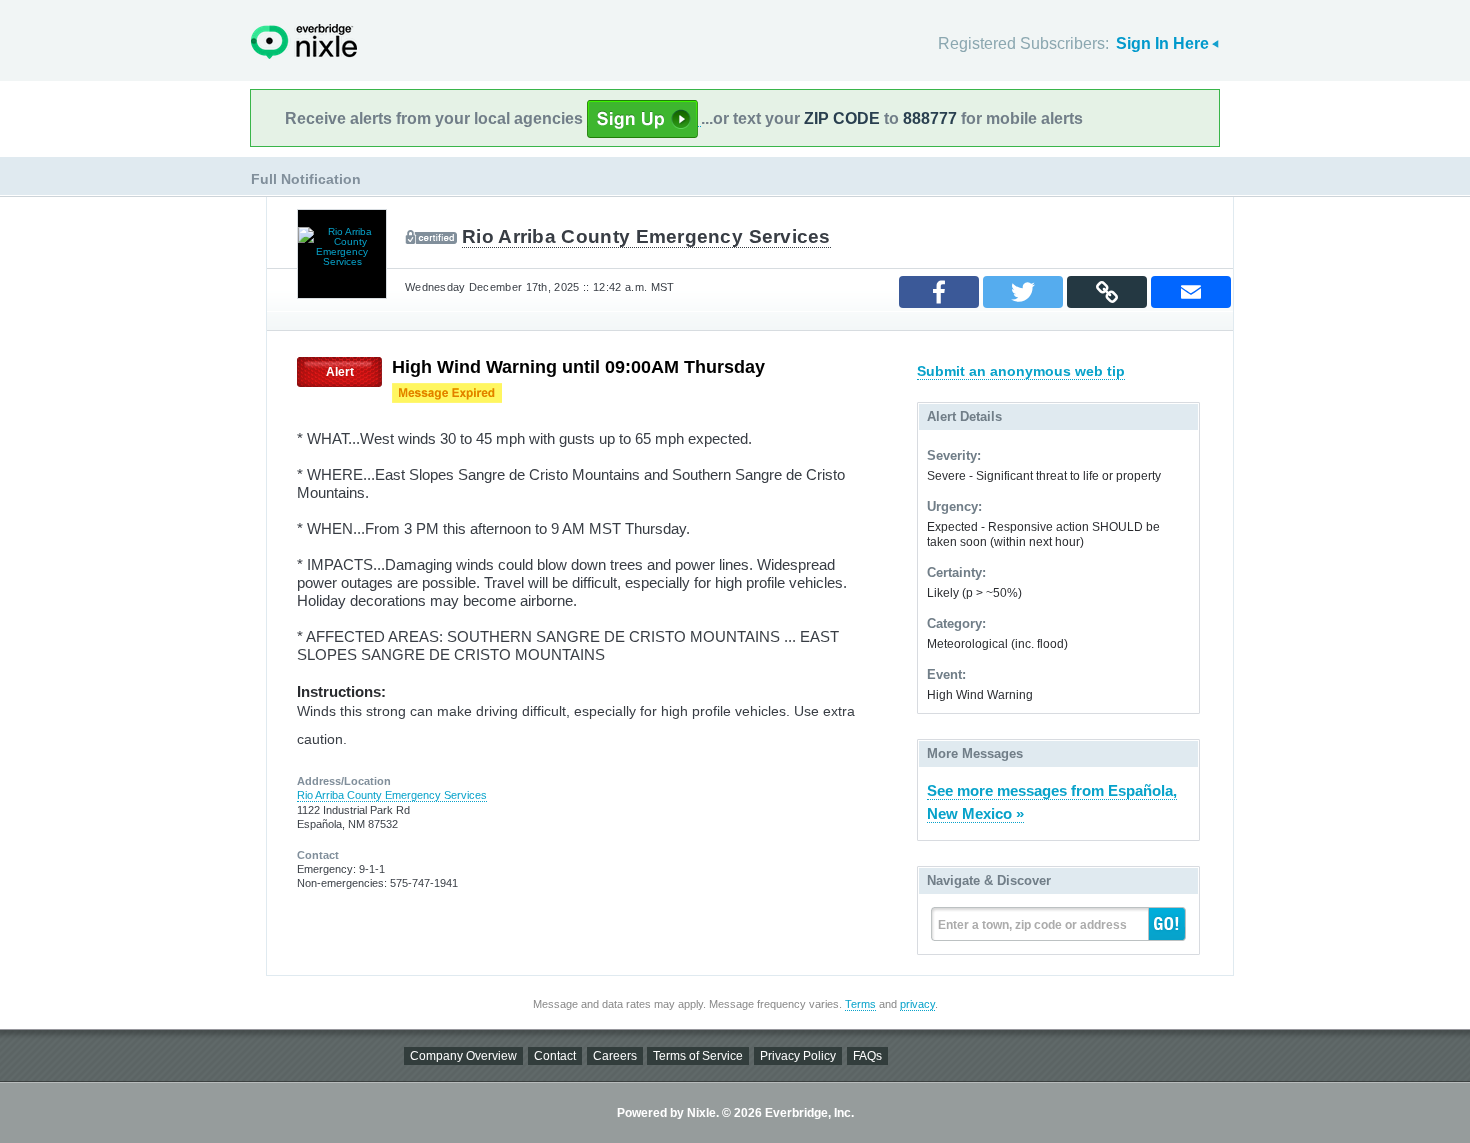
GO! (1167, 924)
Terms (860, 1004)
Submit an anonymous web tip (1021, 371)
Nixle (304, 41)
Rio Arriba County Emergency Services (646, 236)
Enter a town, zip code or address (1032, 925)
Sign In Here (1162, 43)
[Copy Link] (1107, 292)
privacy (917, 1004)
